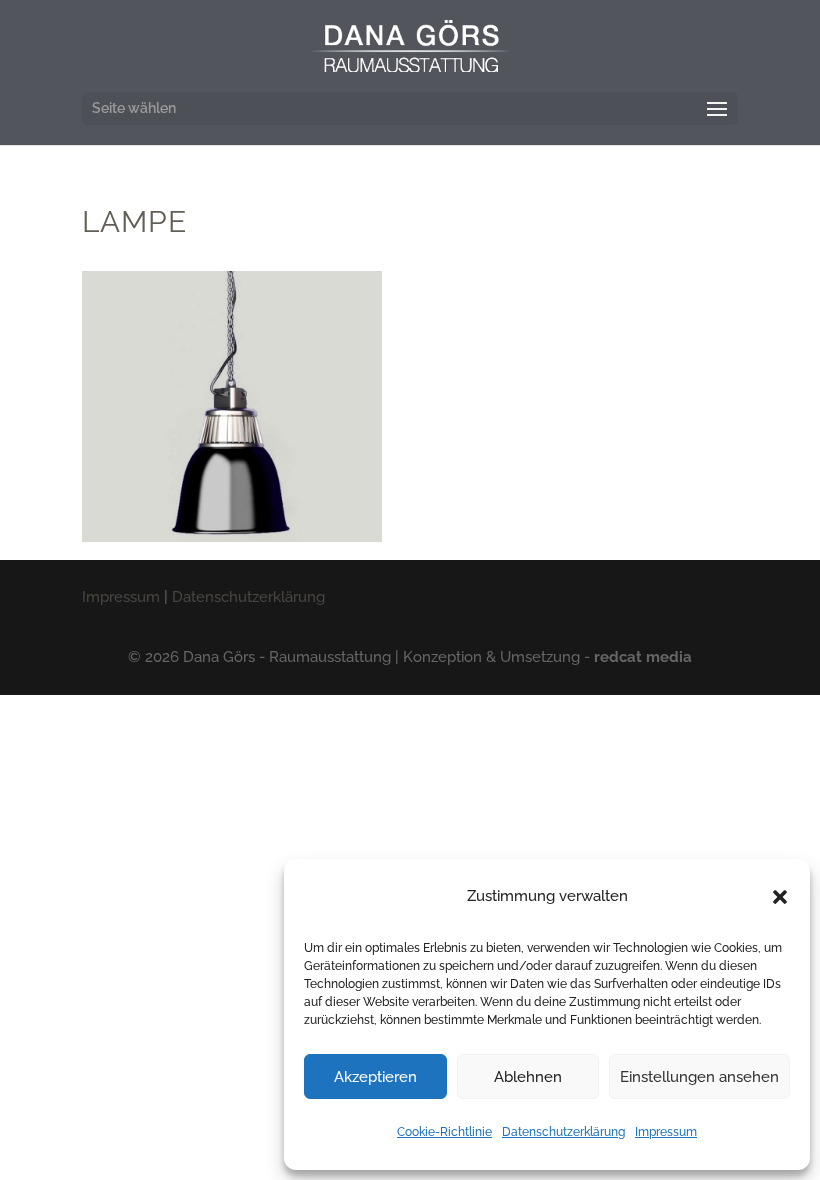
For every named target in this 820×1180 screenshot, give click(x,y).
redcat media (643, 657)
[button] (780, 897)
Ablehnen (528, 1077)
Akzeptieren (375, 1077)
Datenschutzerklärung (563, 1132)
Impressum (666, 1132)
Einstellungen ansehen (699, 1077)
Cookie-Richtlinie (444, 1132)
